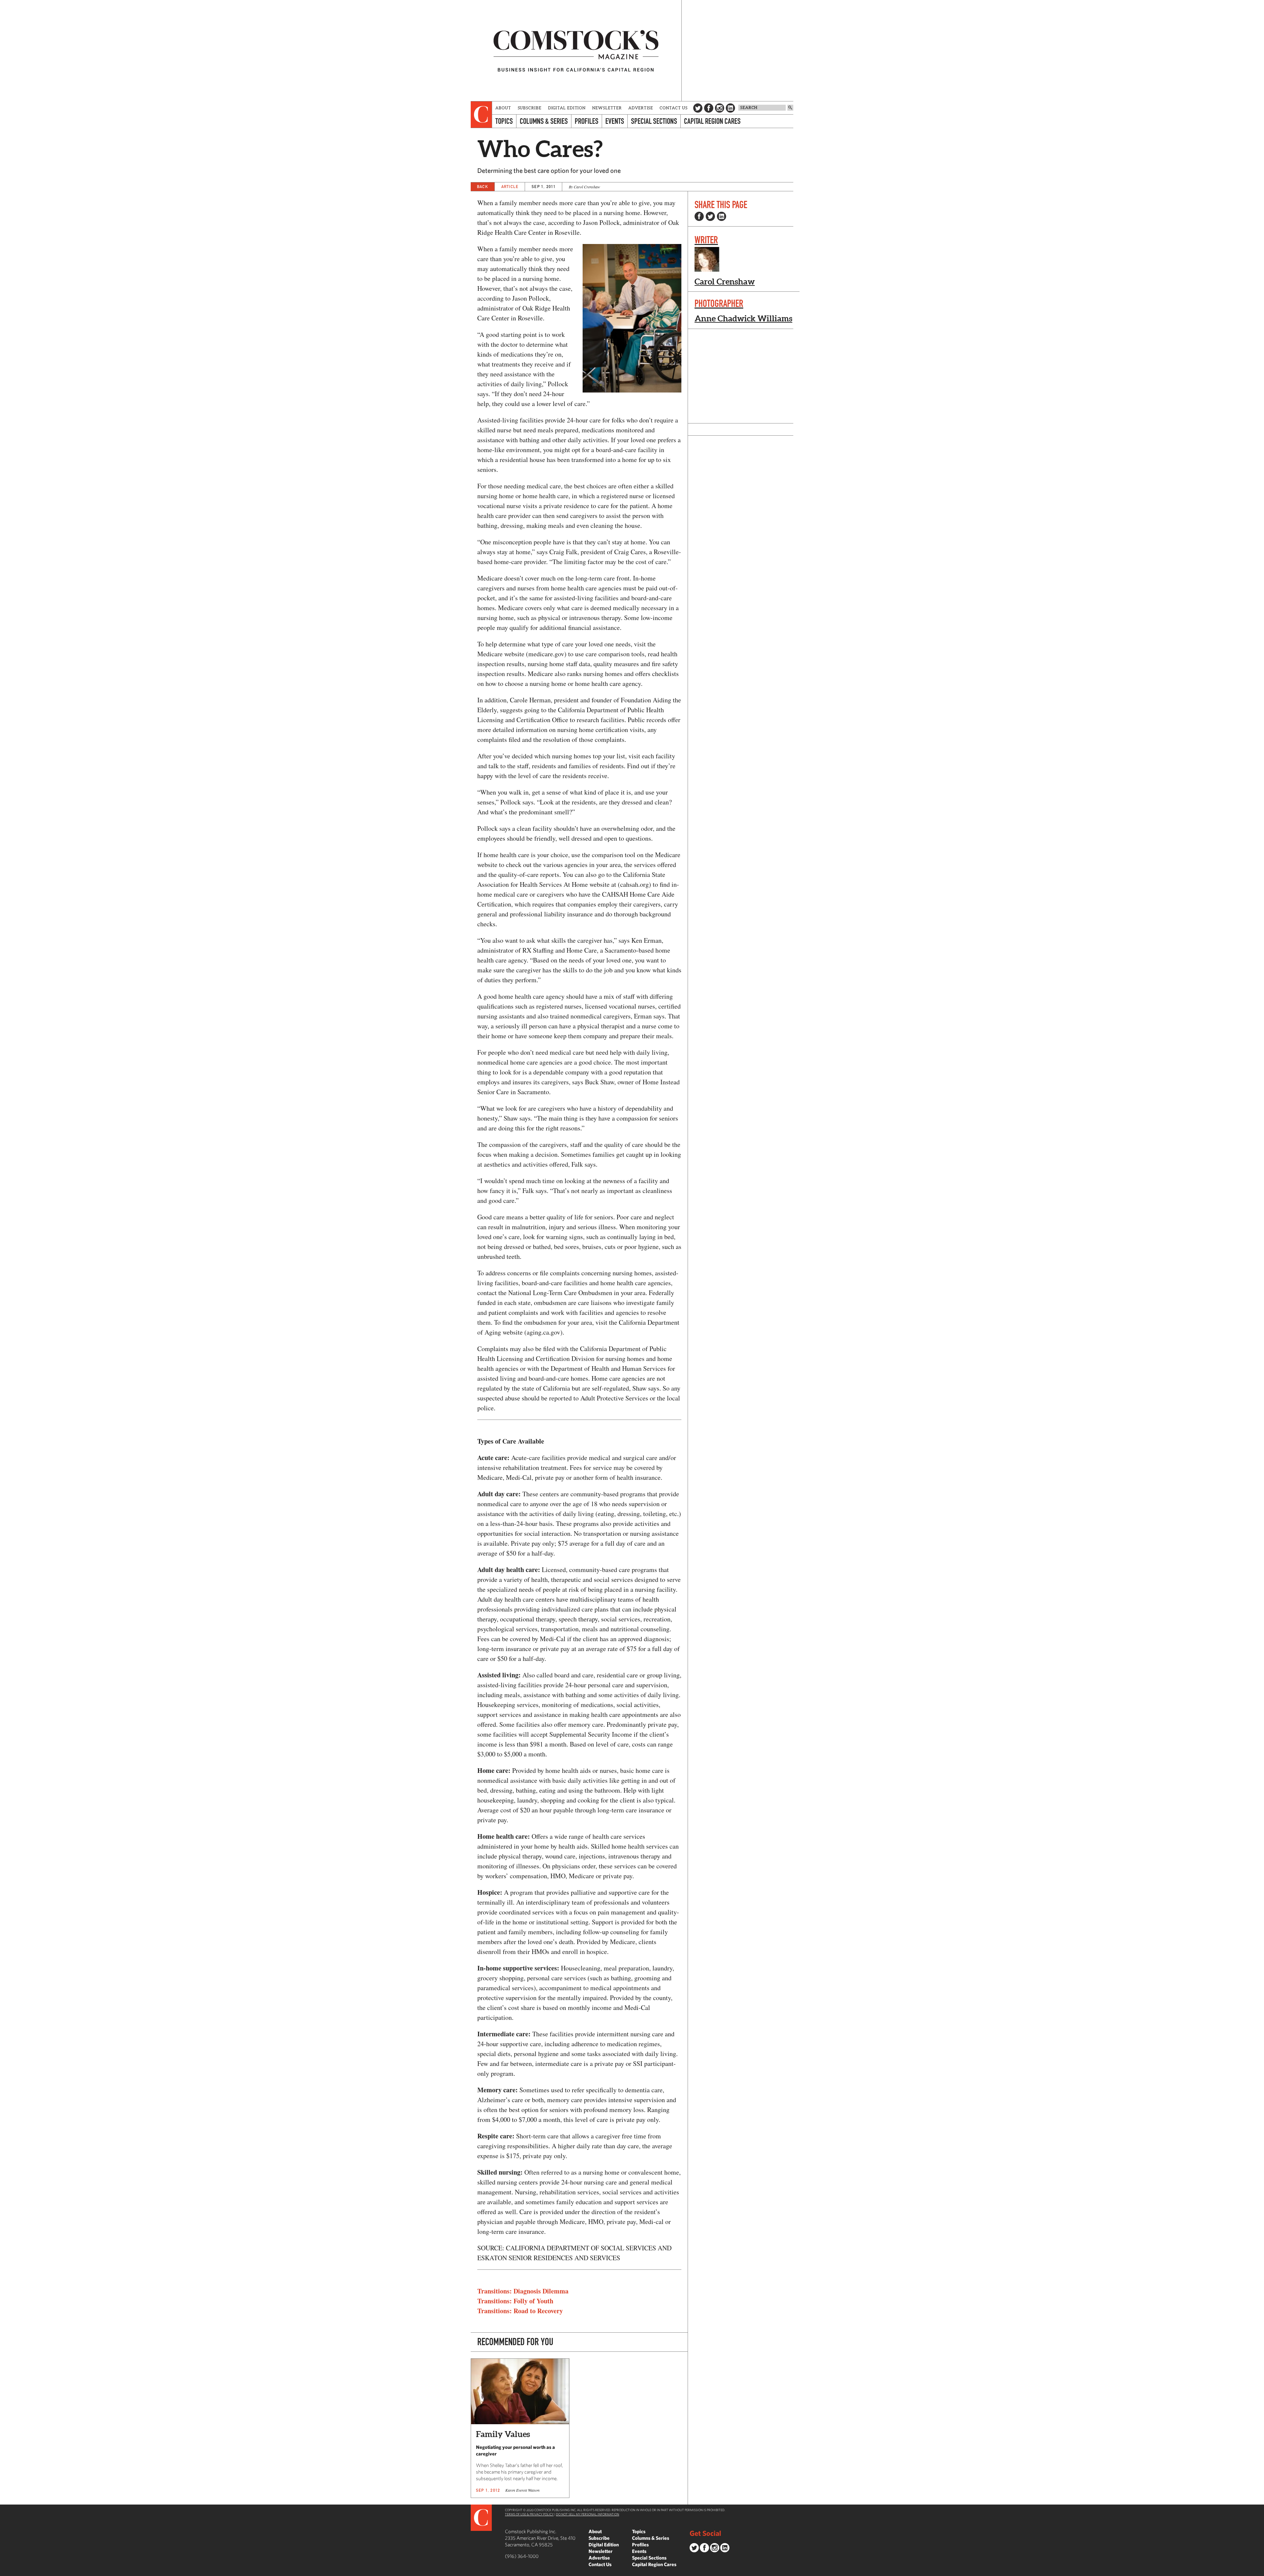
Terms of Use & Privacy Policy (529, 2514)
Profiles (587, 121)
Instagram (720, 108)
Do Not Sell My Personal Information (588, 2514)
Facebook (709, 108)
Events (615, 121)
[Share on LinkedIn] (722, 216)
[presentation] (481, 115)
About (503, 108)
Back (483, 187)
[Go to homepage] (576, 51)
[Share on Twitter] (710, 216)
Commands (5, 2571)
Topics (504, 121)
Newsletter (607, 108)
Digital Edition (567, 108)
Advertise (641, 108)
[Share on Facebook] (699, 216)
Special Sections (654, 121)
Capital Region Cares (712, 121)
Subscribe (530, 108)
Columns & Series (544, 121)
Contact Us (674, 108)
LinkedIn (730, 108)
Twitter (698, 108)
